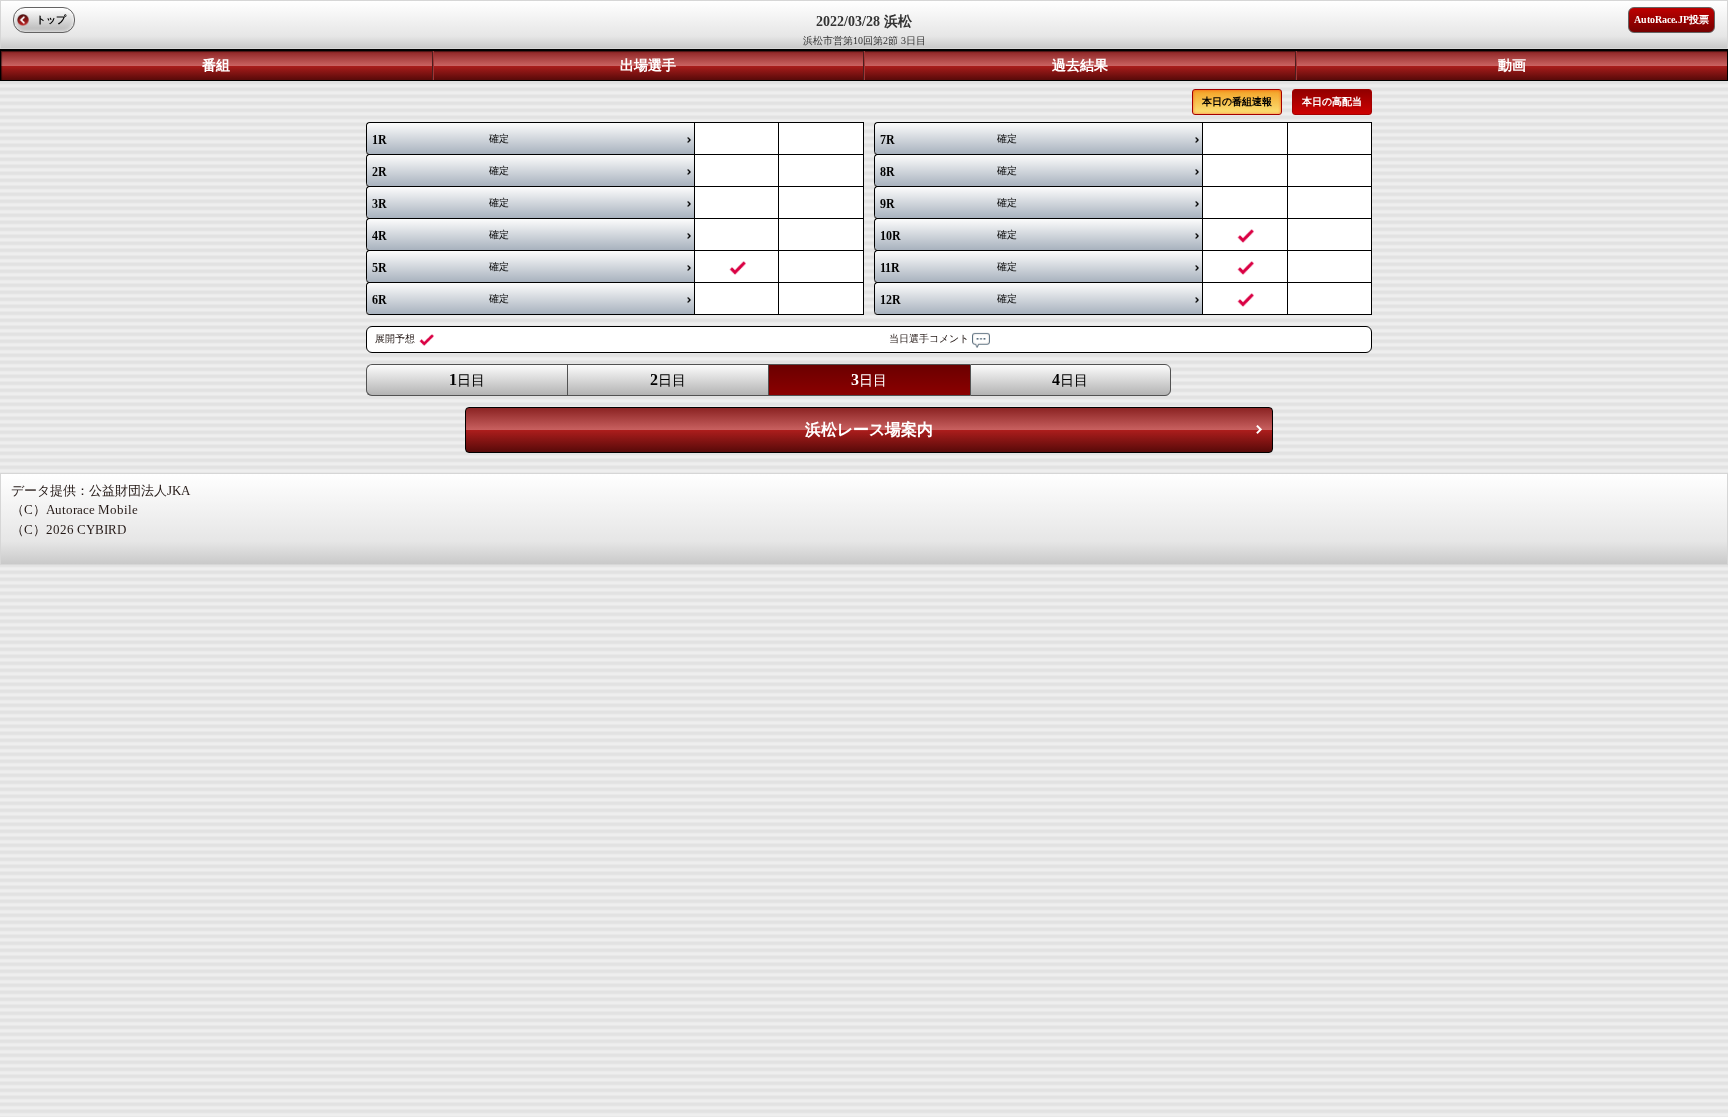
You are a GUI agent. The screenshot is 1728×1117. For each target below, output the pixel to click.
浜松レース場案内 (869, 429)
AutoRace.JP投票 (1671, 19)
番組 (216, 65)
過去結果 (1080, 65)
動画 (1512, 65)
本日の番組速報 (1237, 101)
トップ (51, 19)
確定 (440, 140)
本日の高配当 (1332, 101)
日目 (467, 379)
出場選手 (648, 65)
